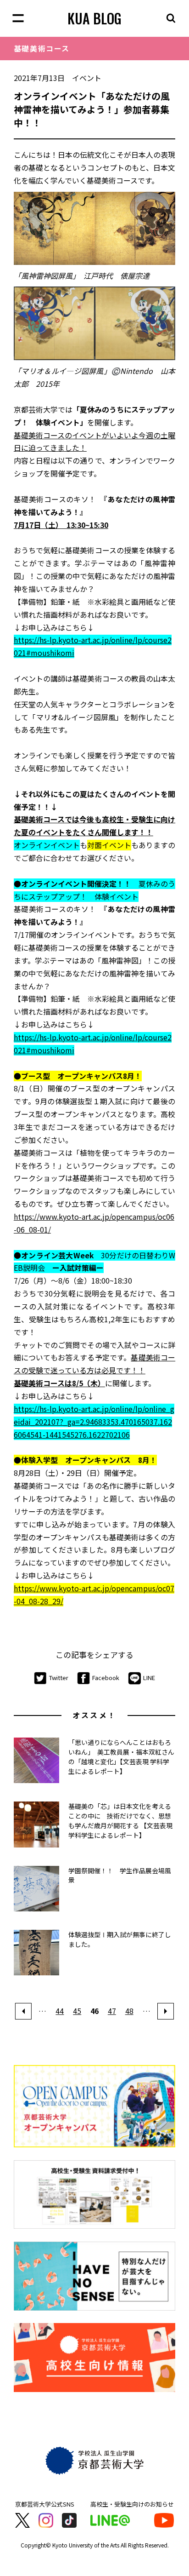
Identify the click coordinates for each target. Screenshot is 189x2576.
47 (112, 2011)
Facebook (106, 1678)
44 (60, 2011)
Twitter (59, 1678)
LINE (149, 1678)
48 (129, 2011)
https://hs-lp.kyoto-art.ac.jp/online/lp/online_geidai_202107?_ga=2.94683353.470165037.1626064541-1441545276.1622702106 (94, 1422)
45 (77, 2011)
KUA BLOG (94, 18)
